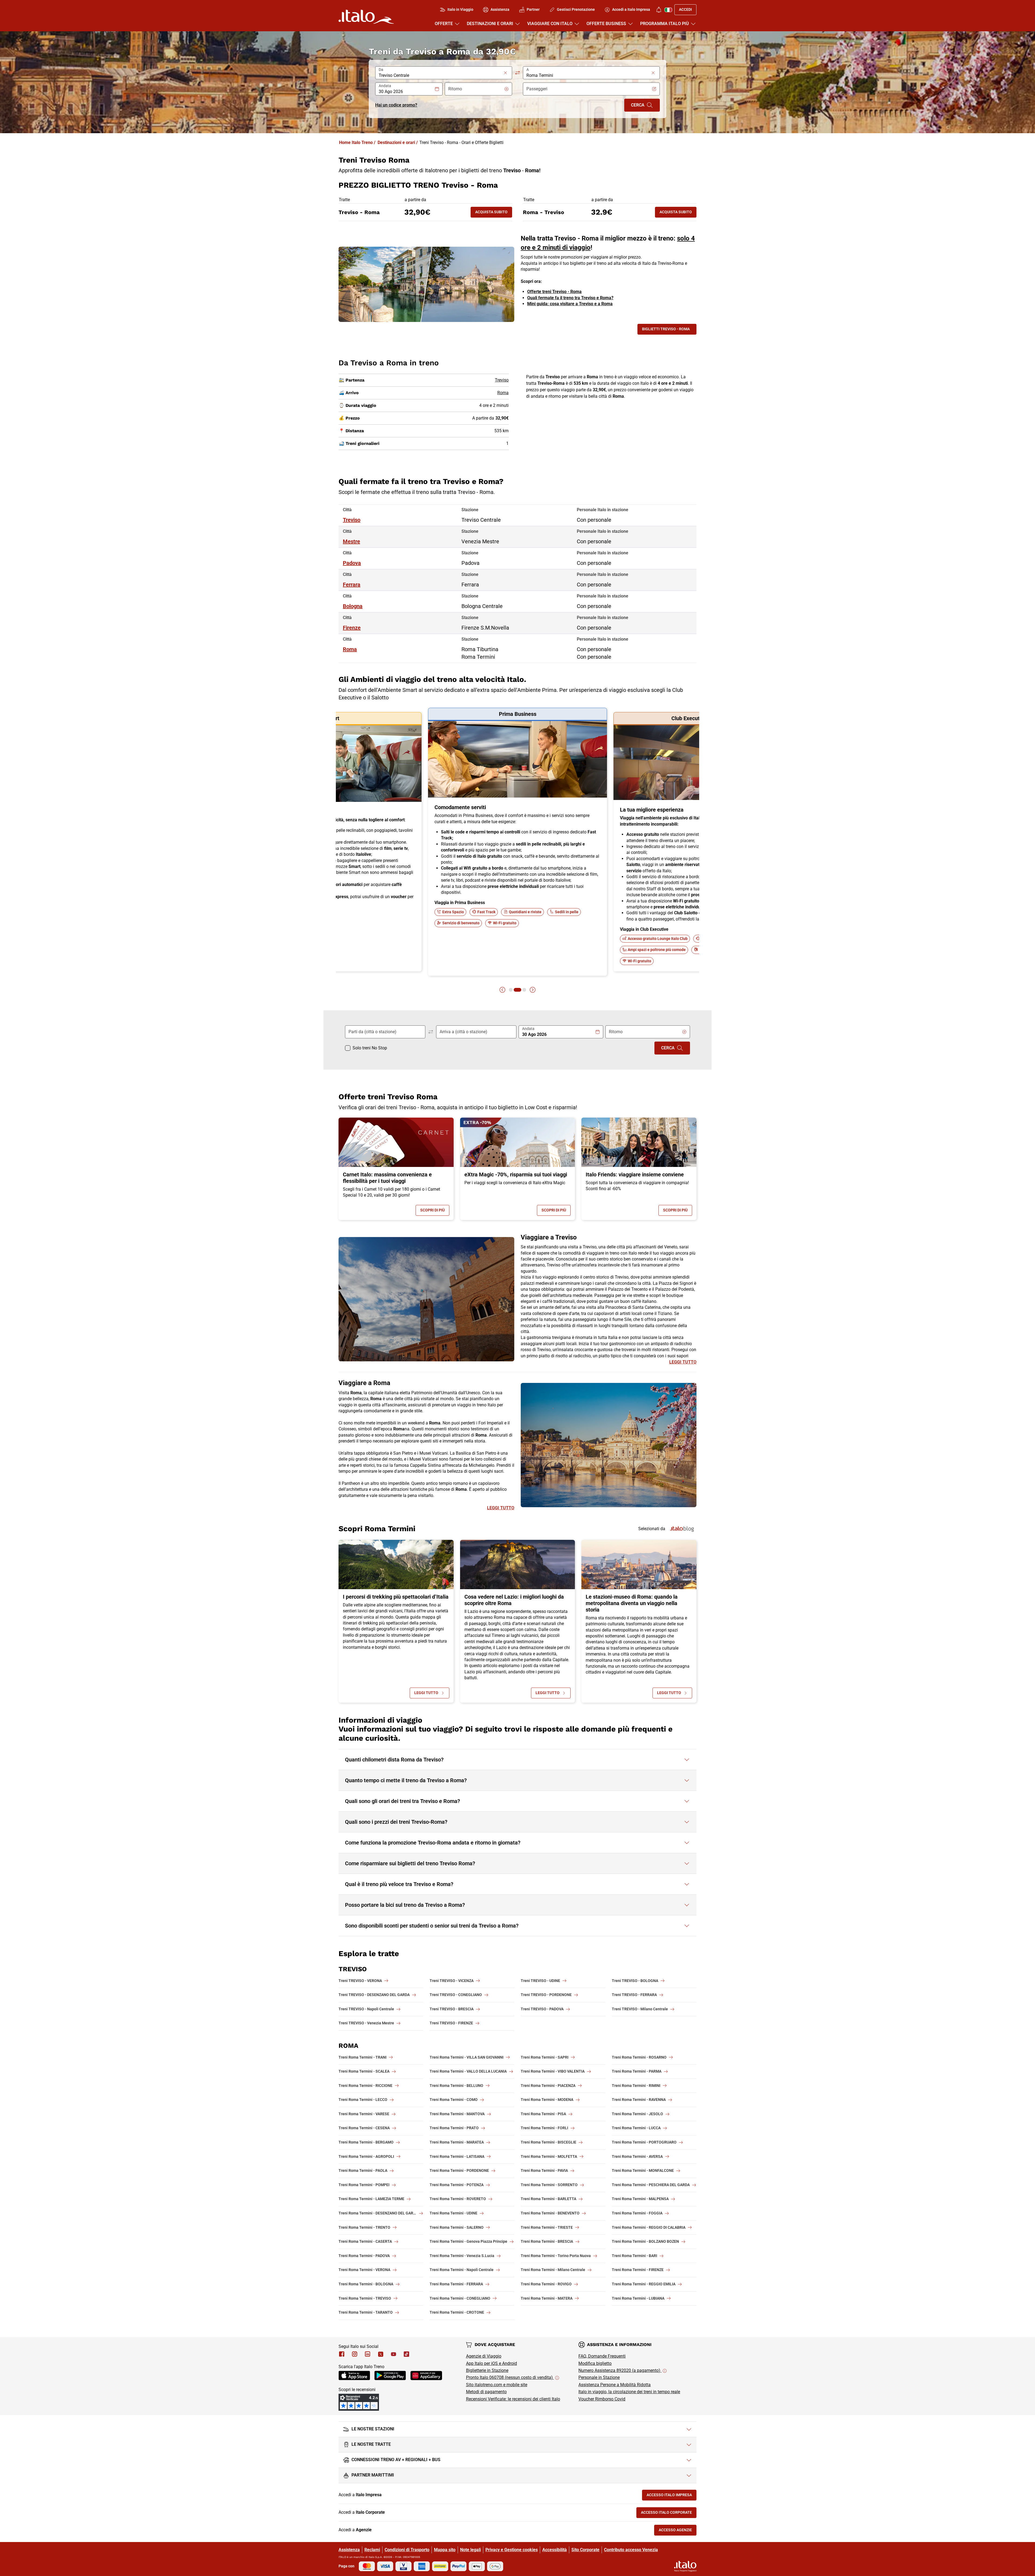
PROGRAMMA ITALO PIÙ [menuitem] (665, 24)
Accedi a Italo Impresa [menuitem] (631, 9)
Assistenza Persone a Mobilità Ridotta (615, 2385)
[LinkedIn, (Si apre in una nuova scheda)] (368, 2354)
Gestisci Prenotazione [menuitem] (576, 9)
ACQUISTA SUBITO (494, 213)
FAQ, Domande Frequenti (602, 2356)
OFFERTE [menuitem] (444, 24)
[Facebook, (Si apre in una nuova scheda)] (342, 2354)
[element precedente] (502, 990)
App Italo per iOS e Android (491, 2363)
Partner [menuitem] (533, 9)
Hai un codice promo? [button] (396, 105)
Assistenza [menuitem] (500, 9)
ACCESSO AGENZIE (678, 2531)
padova (352, 563)
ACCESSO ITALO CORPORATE (669, 2514)
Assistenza (349, 2550)
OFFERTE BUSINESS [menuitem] (606, 24)
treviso (352, 520)
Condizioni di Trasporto (407, 2550)
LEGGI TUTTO (683, 1362)
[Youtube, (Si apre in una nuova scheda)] (394, 2354)
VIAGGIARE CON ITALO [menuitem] (550, 24)
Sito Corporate (585, 2550)
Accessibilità (555, 2550)
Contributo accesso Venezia (631, 2550)
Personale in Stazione (599, 2377)
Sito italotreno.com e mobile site (497, 2385)
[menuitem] (659, 10)
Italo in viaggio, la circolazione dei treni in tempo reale (629, 2392)
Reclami (372, 2550)
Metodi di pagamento (486, 2392)
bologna (353, 606)
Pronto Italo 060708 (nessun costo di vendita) (510, 2377)
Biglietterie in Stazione (487, 2370)
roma (350, 649)
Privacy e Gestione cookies (512, 2550)
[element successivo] (533, 990)
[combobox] (440, 75)
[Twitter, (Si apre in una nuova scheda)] (381, 2354)
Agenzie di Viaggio (484, 2356)
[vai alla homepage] (366, 17)
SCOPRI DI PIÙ (435, 1211)
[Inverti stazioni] (517, 73)
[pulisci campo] (505, 73)
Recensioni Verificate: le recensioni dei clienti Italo (513, 2399)
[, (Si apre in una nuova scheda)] (355, 2354)
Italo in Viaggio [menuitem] (460, 9)
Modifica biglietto (595, 2363)
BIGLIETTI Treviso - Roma (666, 329)
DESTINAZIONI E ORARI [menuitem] (490, 24)
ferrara (352, 585)
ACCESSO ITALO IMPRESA (672, 2496)
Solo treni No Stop (370, 1048)
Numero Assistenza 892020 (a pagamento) (620, 2370)
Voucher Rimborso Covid (602, 2399)
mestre (351, 541)
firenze (352, 628)
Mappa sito (445, 2550)
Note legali (470, 2550)
